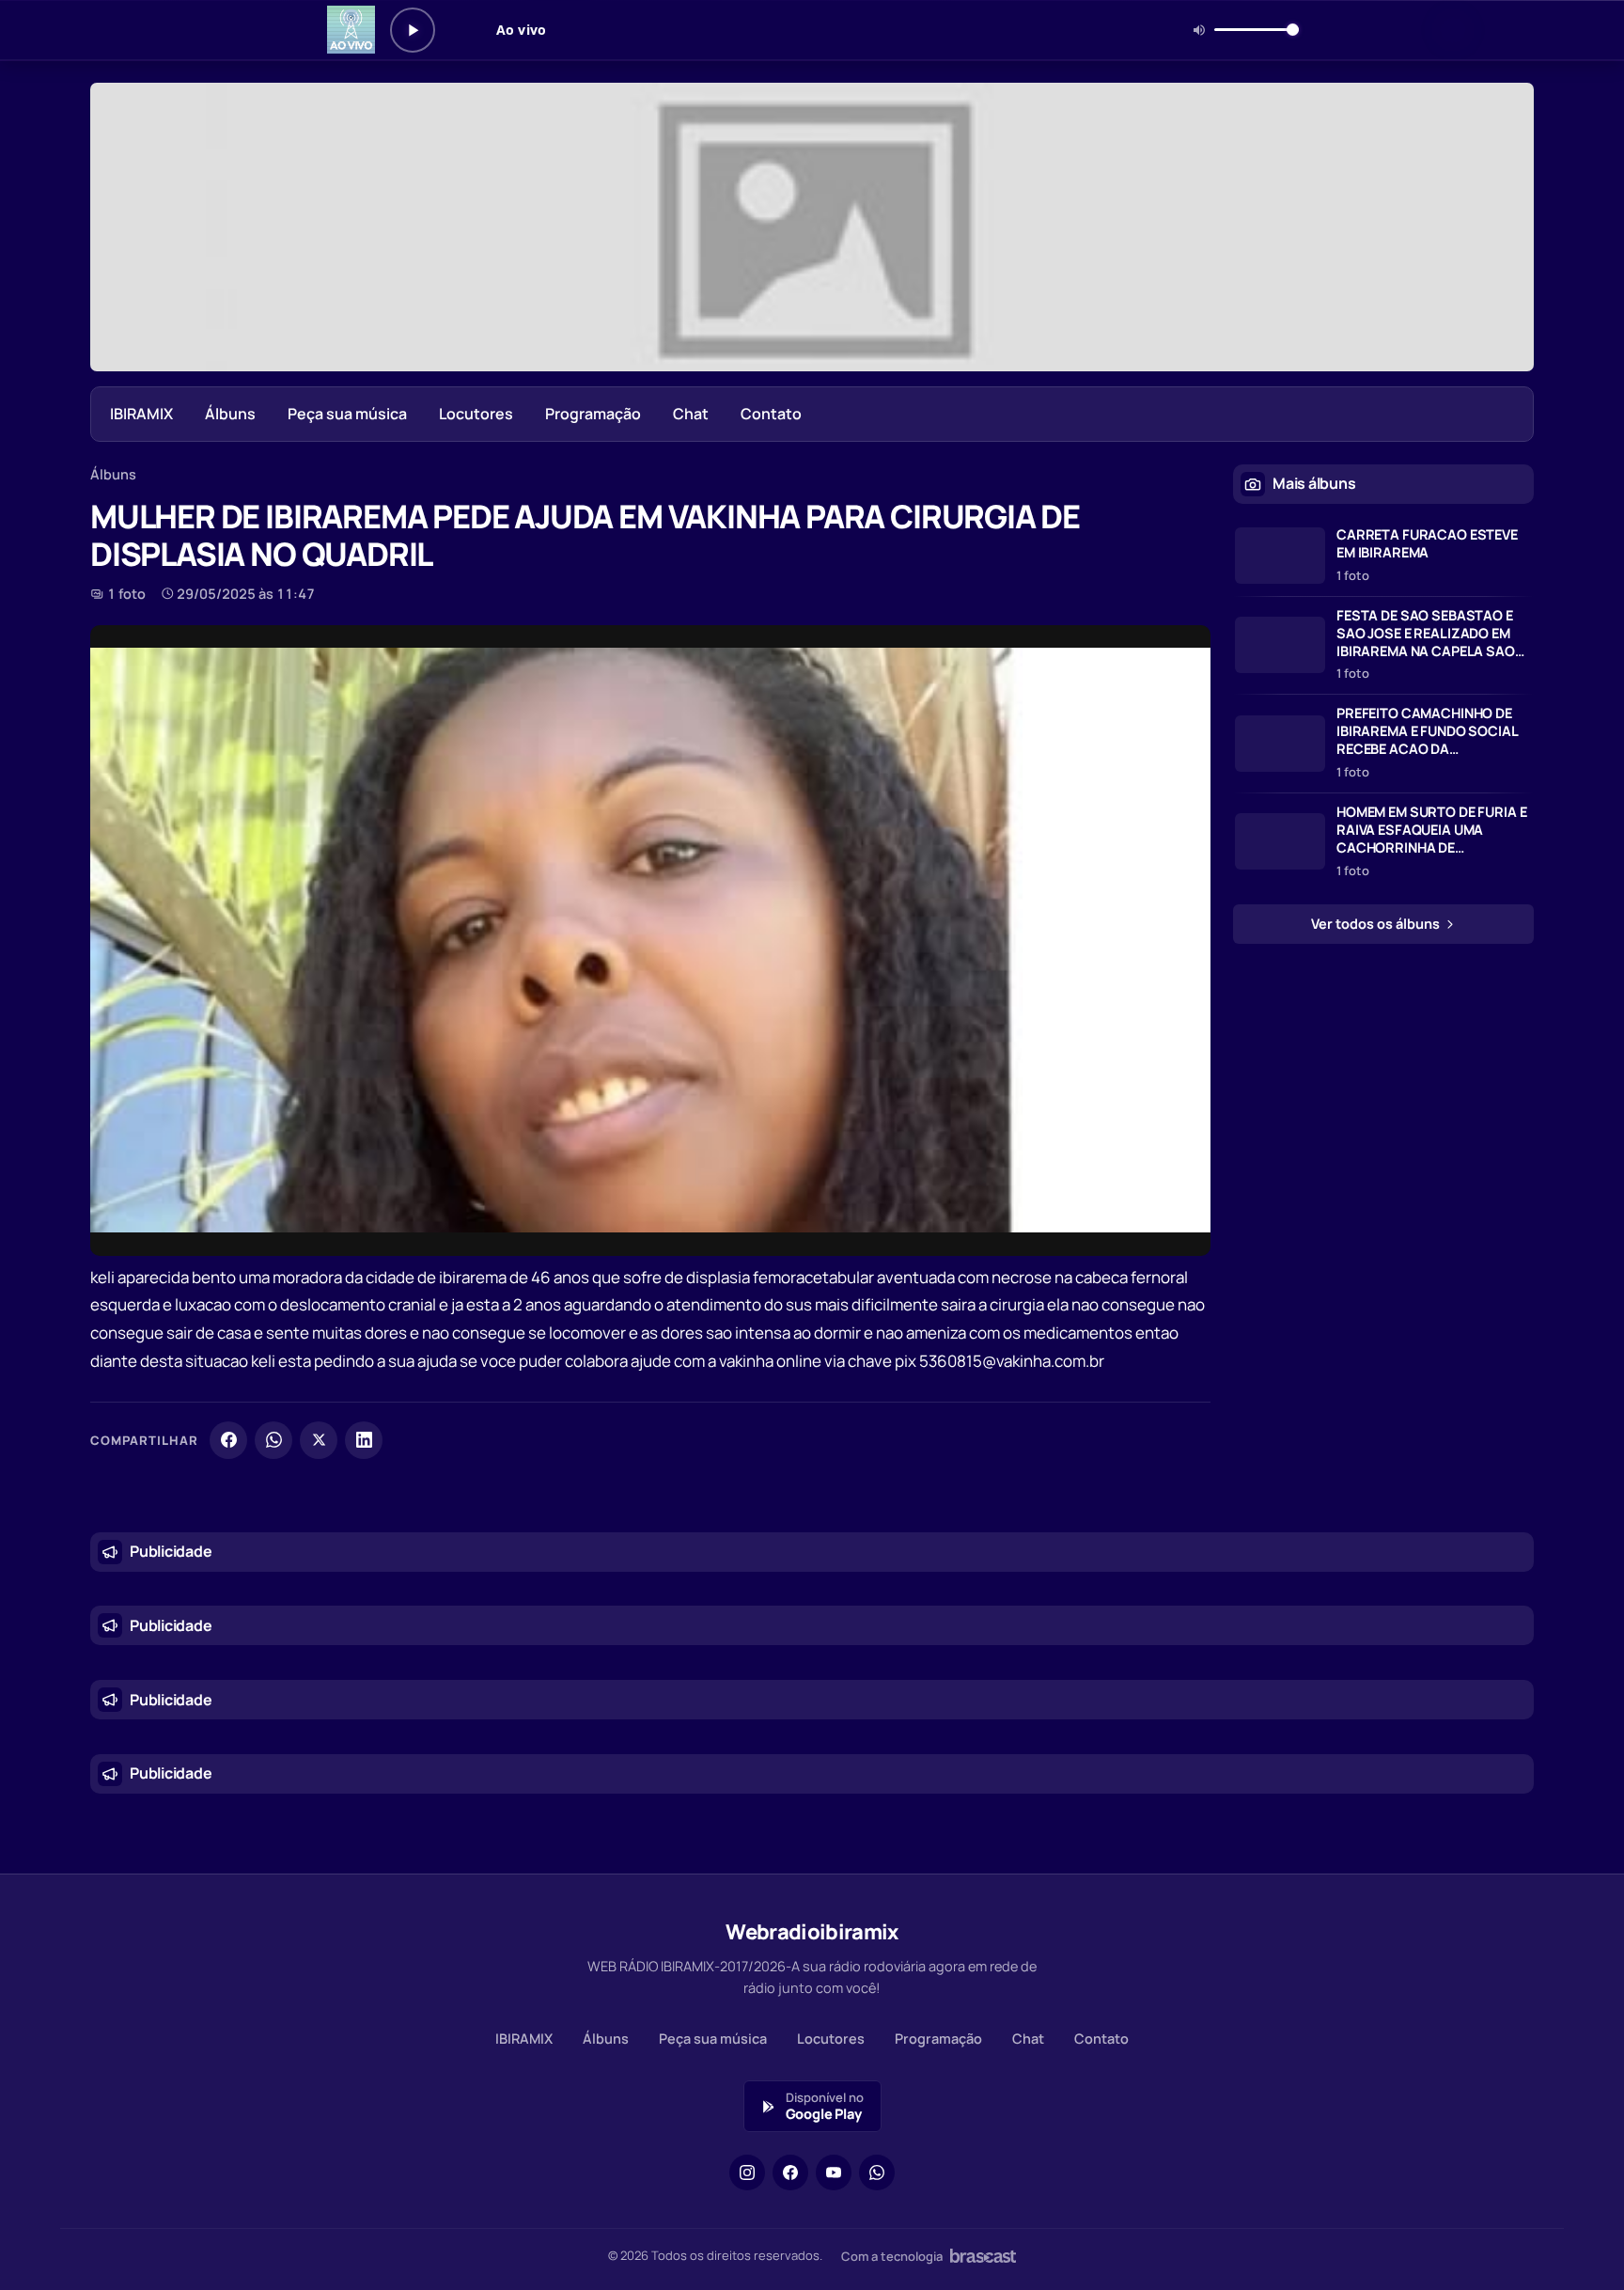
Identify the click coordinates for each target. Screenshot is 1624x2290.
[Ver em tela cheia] (1179, 657)
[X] (319, 1440)
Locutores (476, 414)
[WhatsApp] (273, 1440)
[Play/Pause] (413, 30)
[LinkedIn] (364, 1440)
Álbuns (230, 414)
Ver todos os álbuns (1377, 924)
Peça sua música (347, 414)
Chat (691, 414)
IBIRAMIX (141, 414)
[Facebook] (228, 1440)
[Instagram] (747, 2172)
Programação (593, 414)
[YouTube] (834, 2172)
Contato (771, 414)
